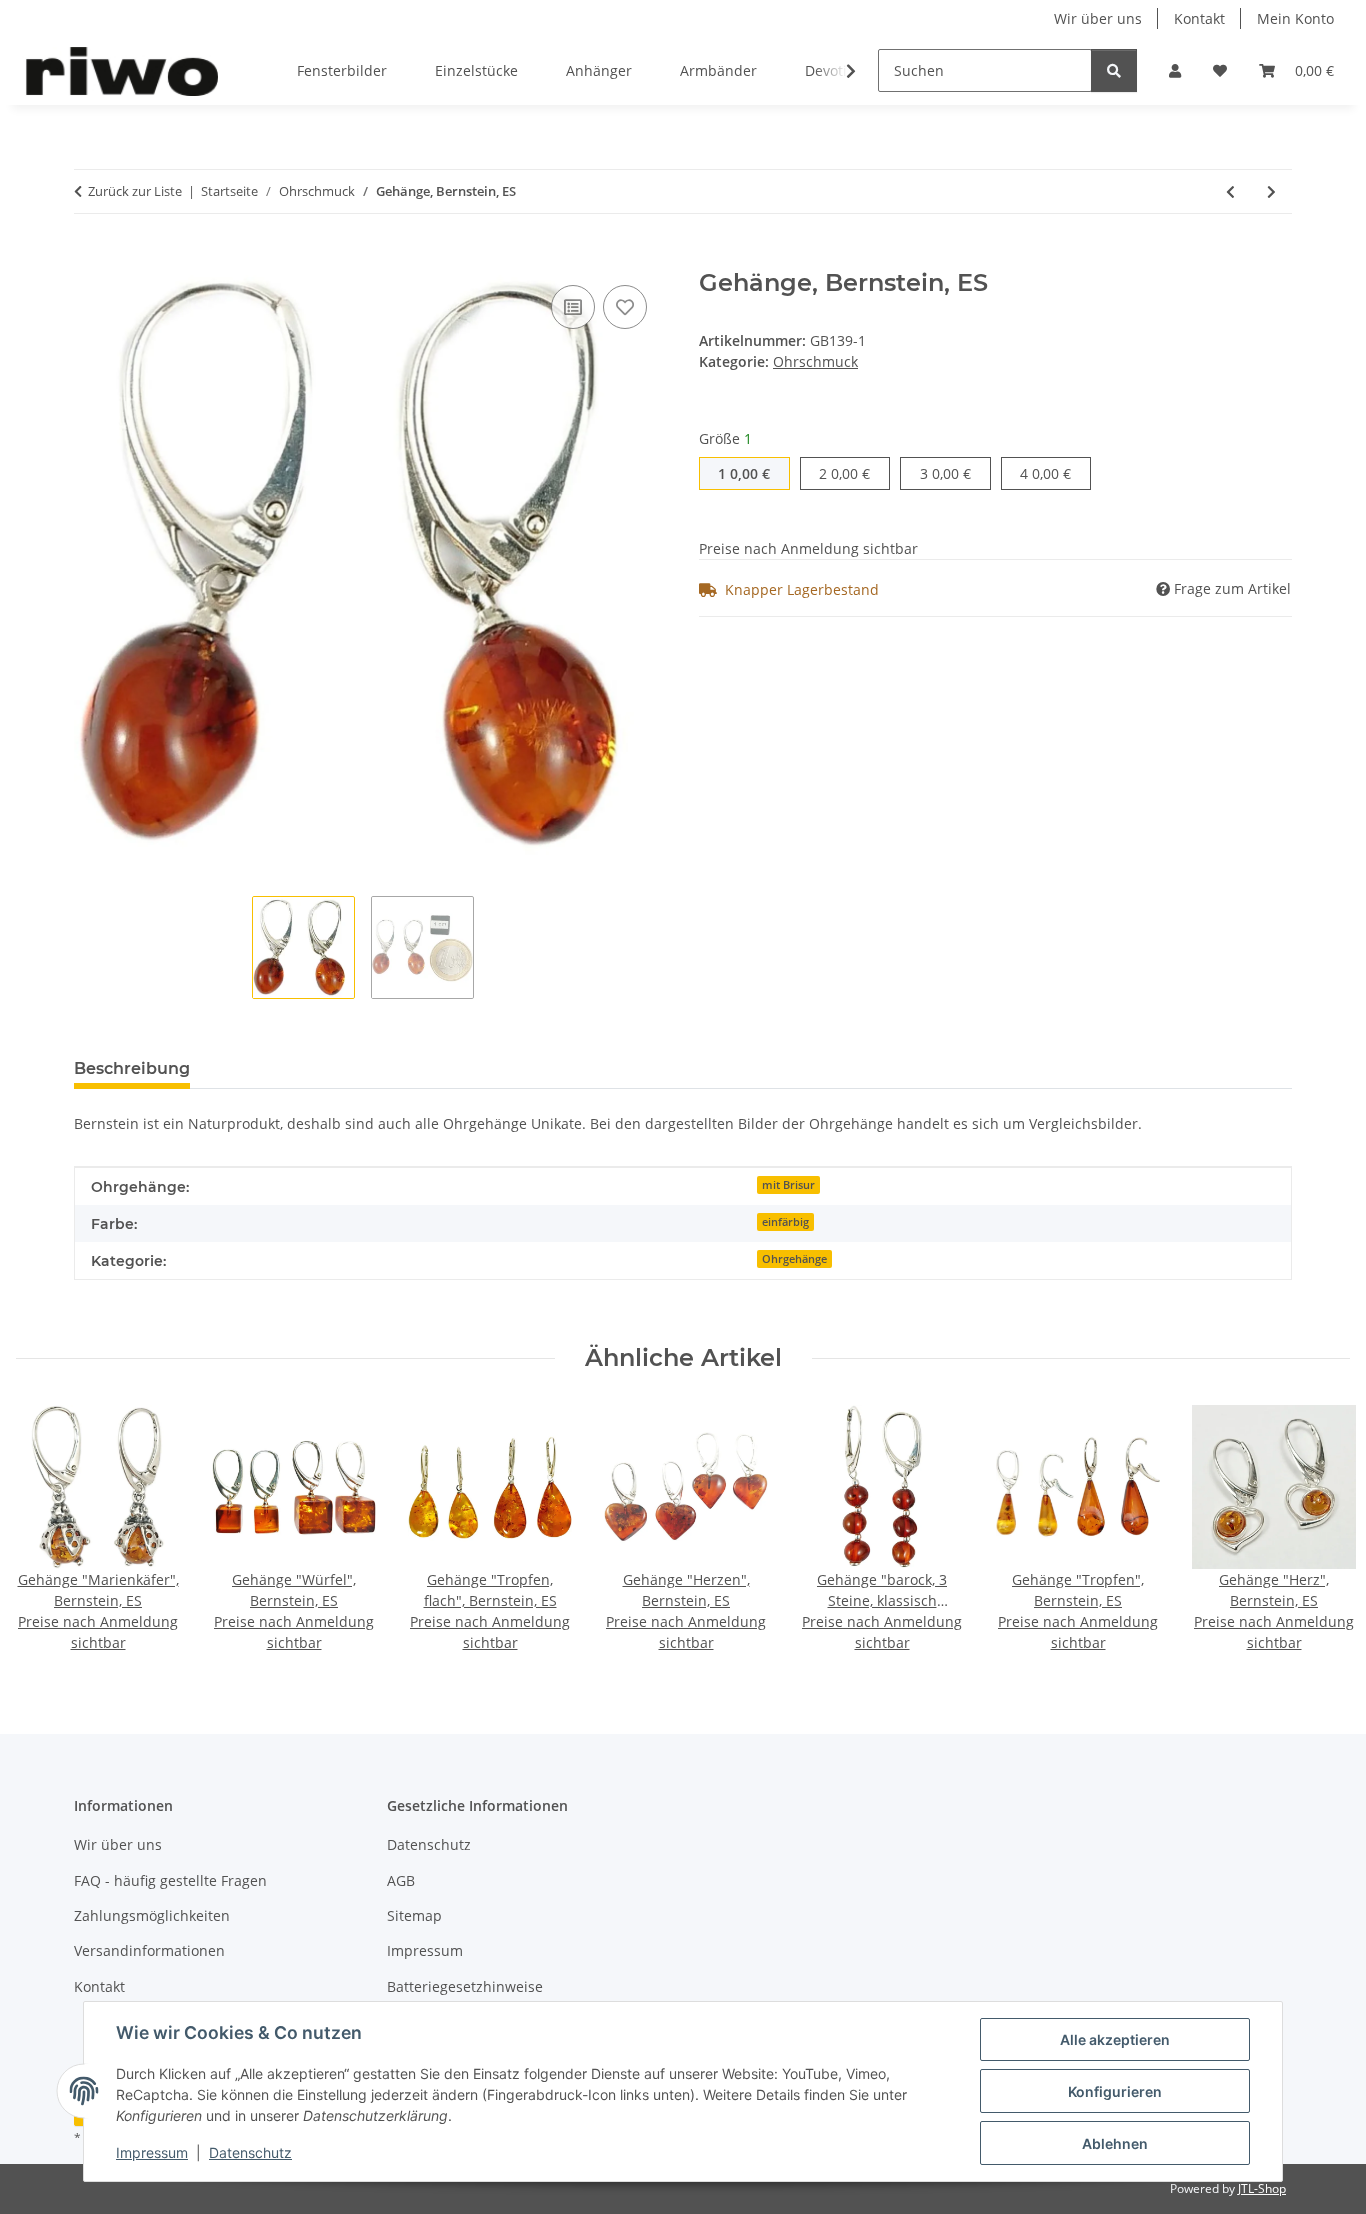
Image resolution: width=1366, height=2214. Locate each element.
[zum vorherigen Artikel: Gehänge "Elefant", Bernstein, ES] (1230, 191)
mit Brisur (788, 1185)
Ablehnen (1115, 2143)
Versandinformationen (149, 1950)
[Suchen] (1114, 70)
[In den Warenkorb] (90, 258)
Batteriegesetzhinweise (465, 1986)
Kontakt (1199, 18)
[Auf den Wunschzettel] (625, 307)
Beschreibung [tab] (132, 1068)
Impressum (152, 2152)
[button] (1175, 70)
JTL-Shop (1262, 2188)
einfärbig (785, 1222)
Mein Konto (1295, 18)
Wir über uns (1098, 18)
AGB (401, 1880)
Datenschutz (250, 2152)
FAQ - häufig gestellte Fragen (170, 1880)
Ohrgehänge (794, 1259)
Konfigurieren (1115, 2091)
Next (1317, 1529)
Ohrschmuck (815, 361)
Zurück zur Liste (135, 191)
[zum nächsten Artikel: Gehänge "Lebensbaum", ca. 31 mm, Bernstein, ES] (1271, 191)
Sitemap (414, 1915)
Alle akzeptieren (1115, 2039)
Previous (49, 1529)
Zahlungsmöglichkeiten (152, 1915)
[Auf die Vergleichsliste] (573, 307)
